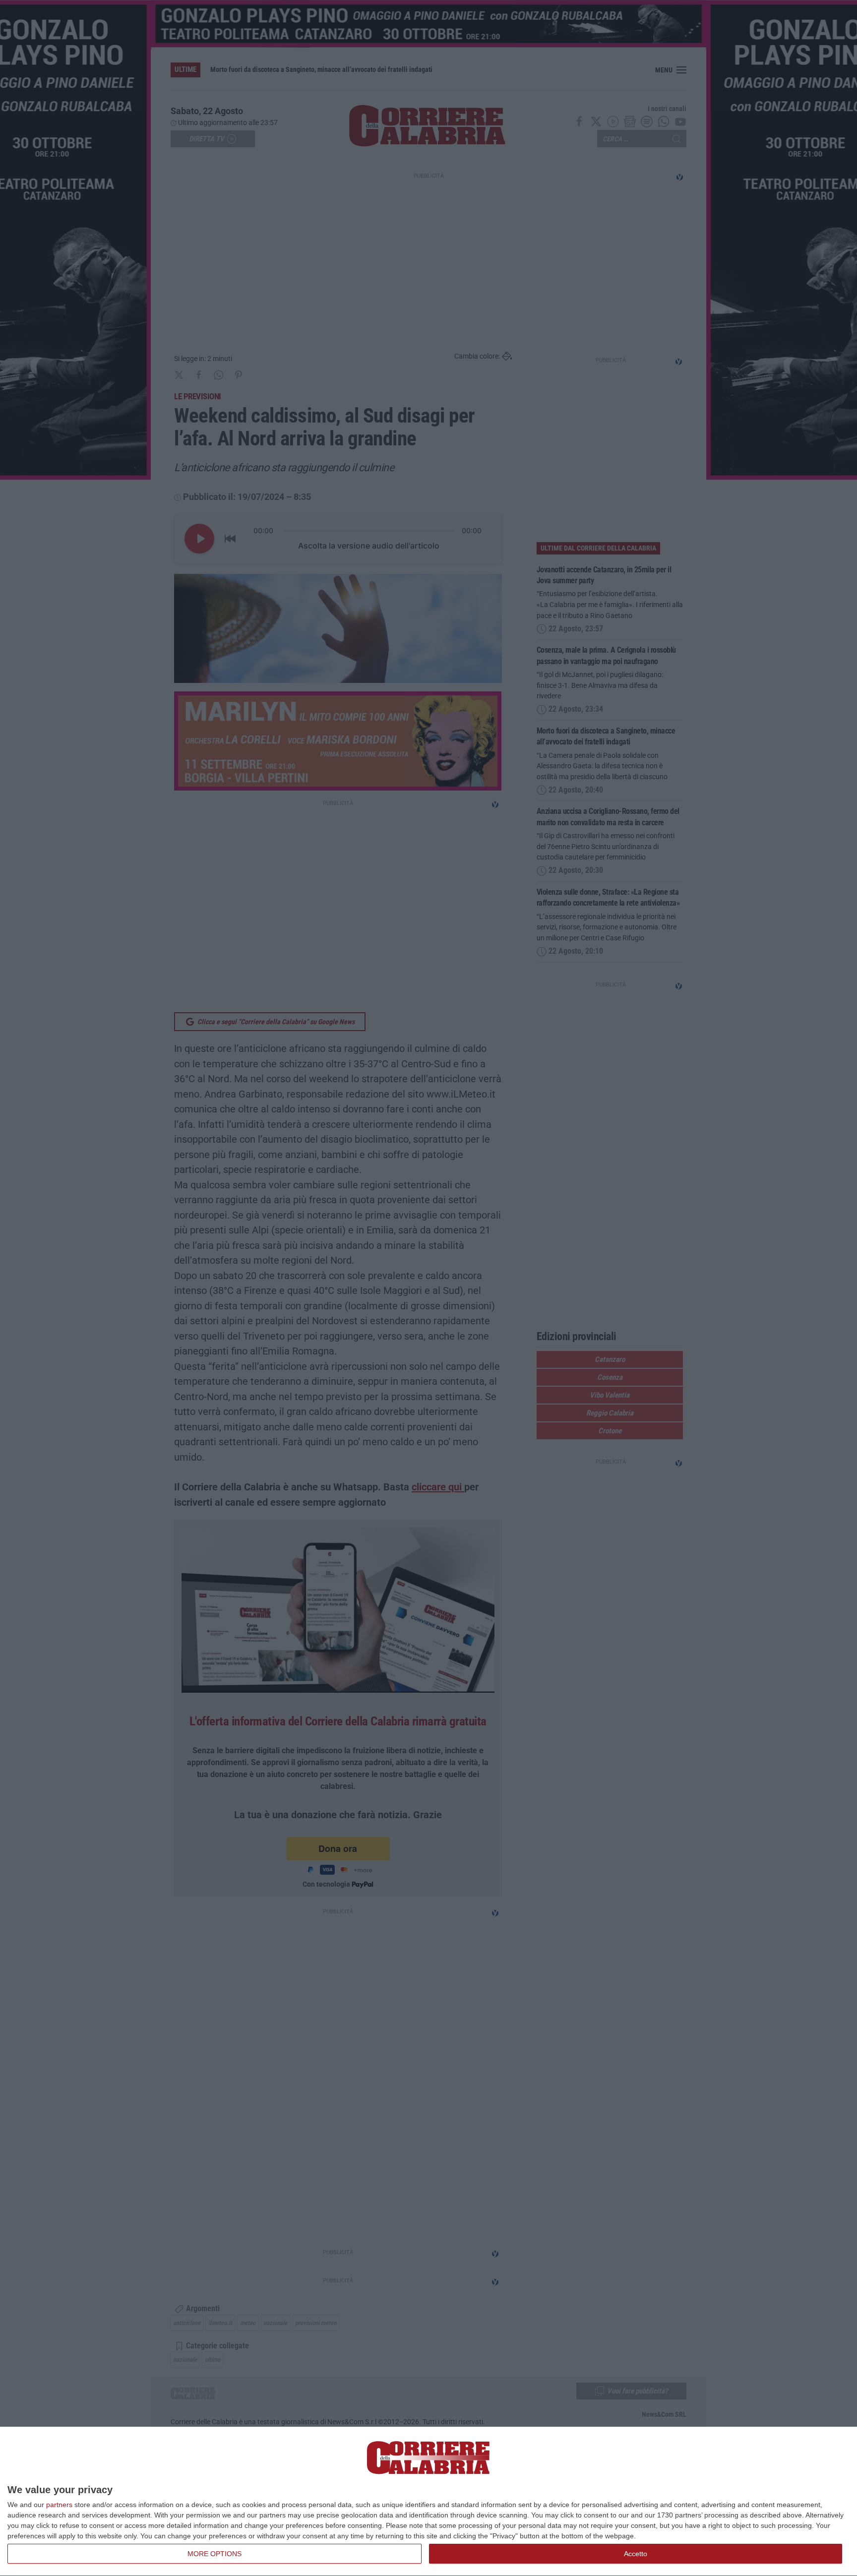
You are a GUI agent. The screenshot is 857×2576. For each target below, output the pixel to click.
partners (59, 2505)
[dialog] (428, 2502)
